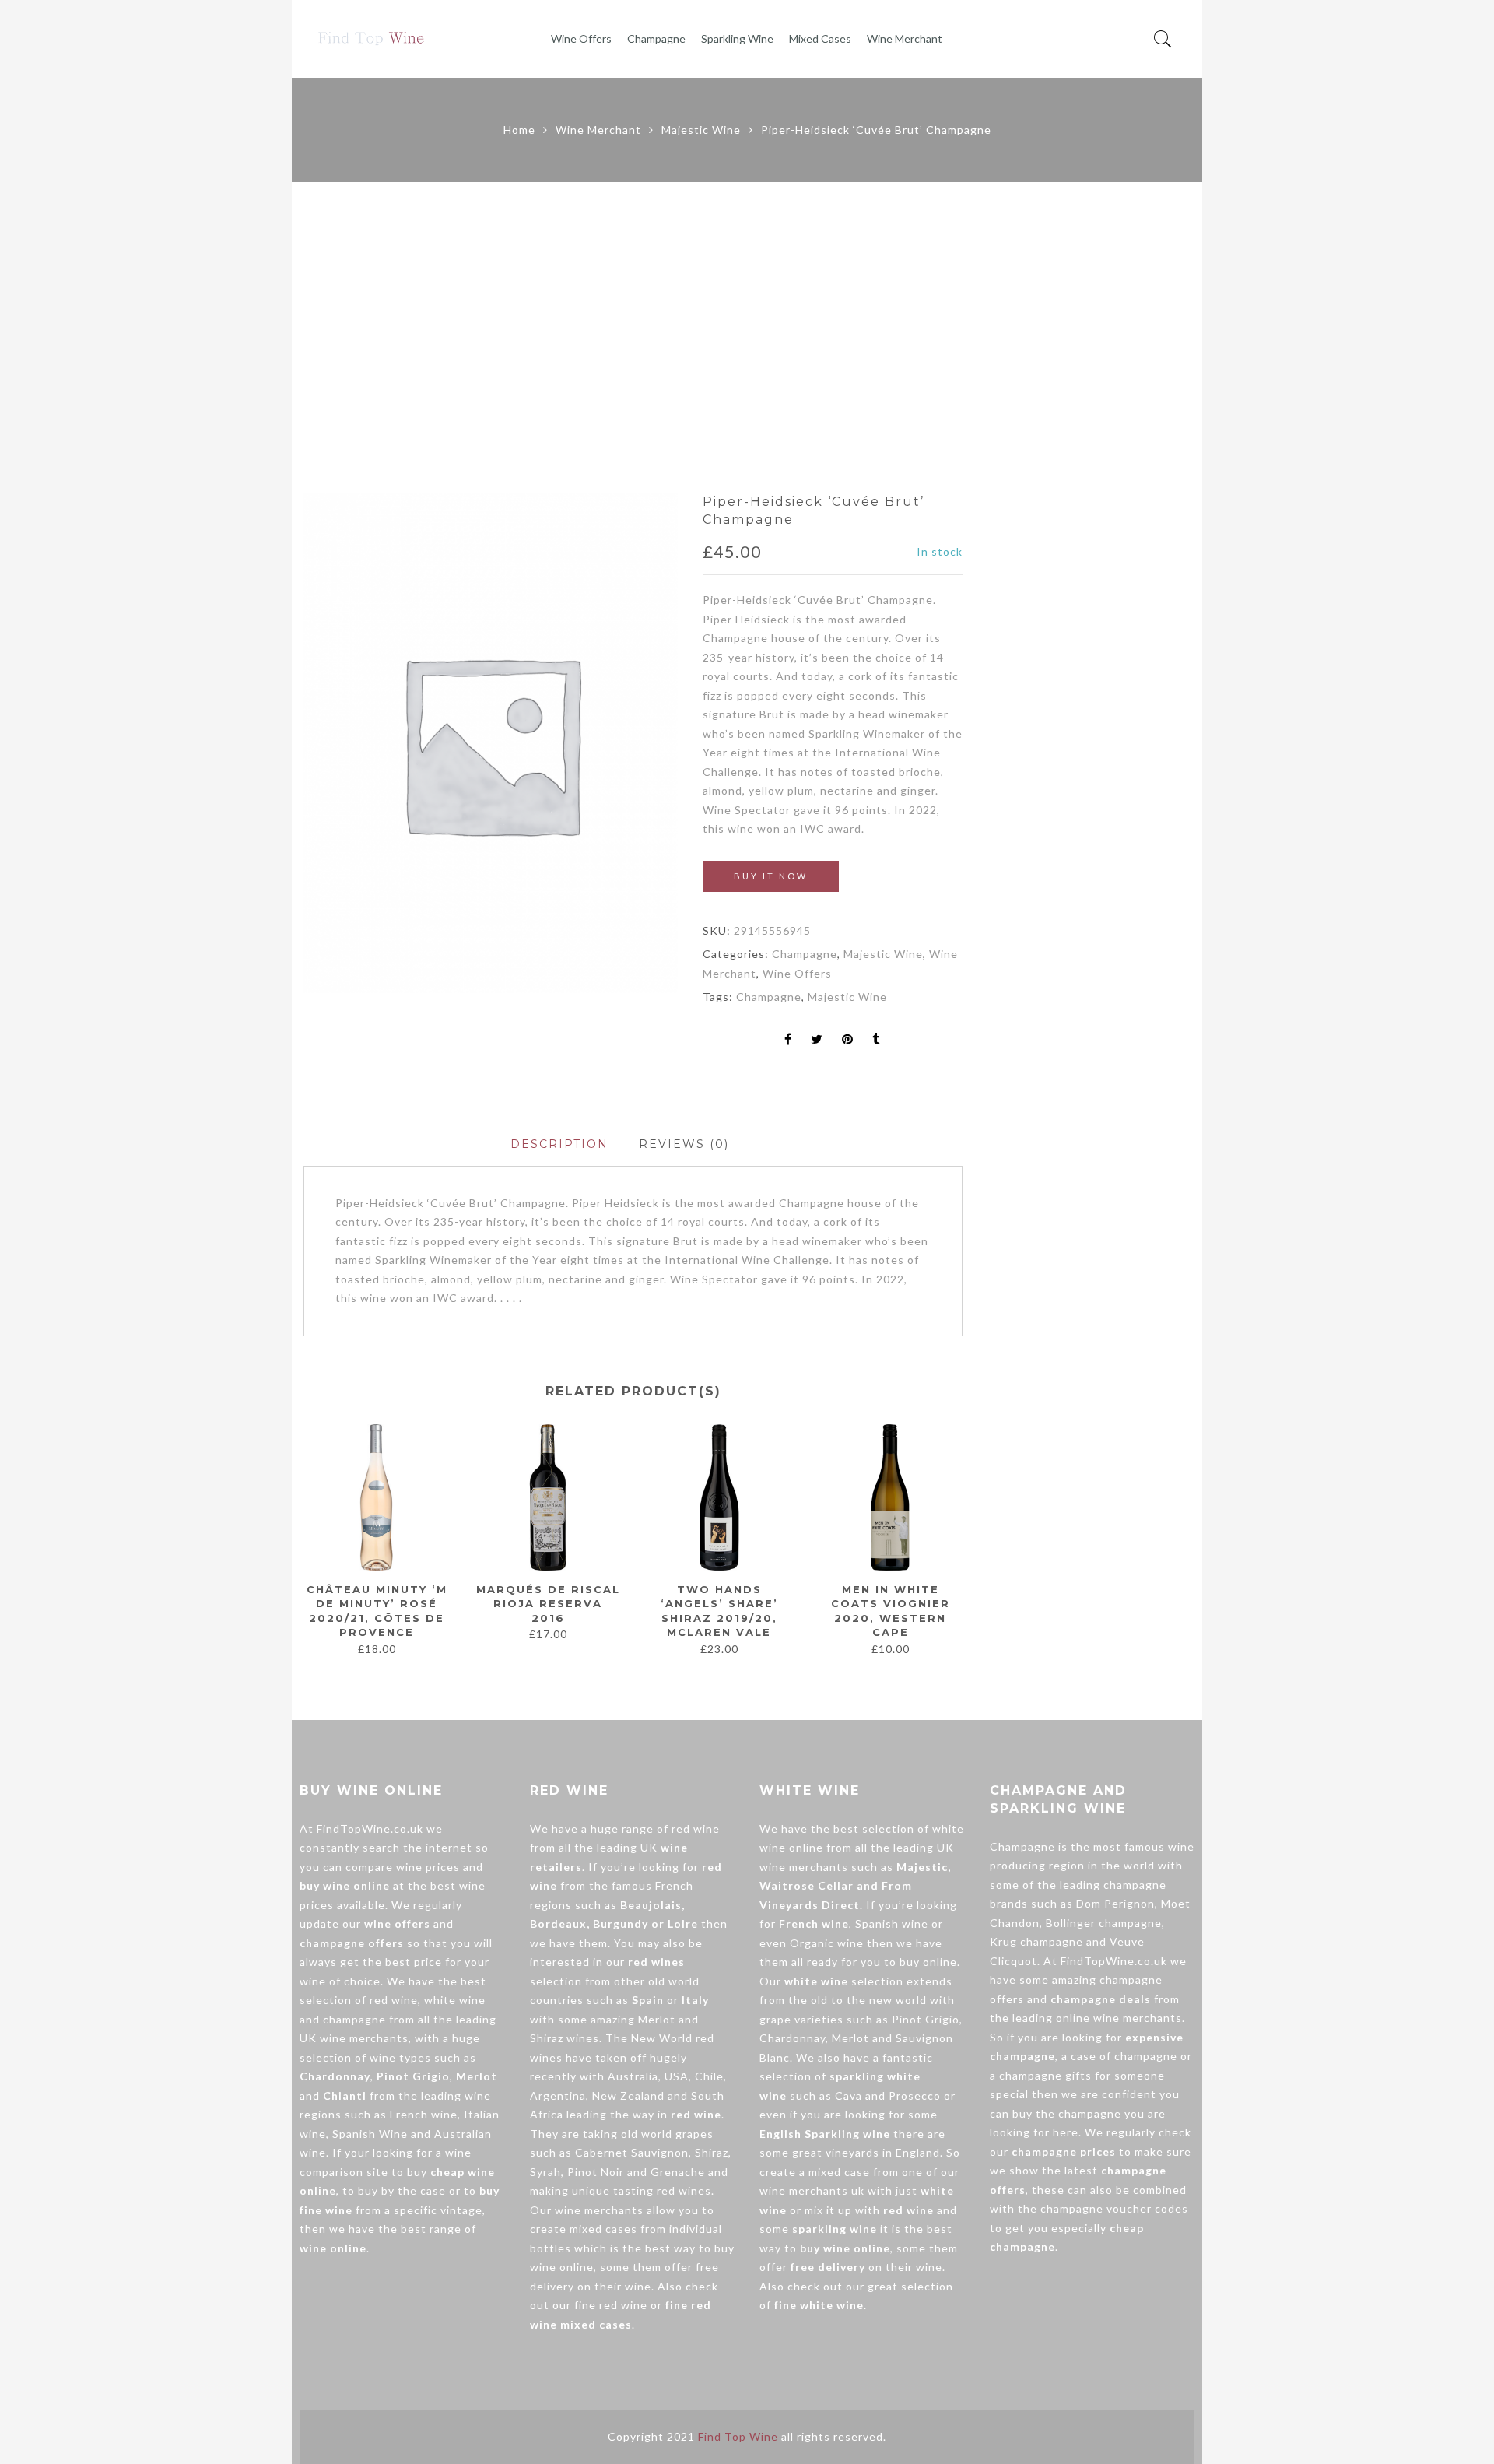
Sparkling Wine (737, 39)
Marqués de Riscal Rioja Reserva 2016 (548, 1604)
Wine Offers (581, 39)
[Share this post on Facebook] (788, 1040)
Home (519, 130)
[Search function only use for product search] (1163, 39)
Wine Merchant (905, 39)
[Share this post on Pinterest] (848, 1040)
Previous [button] (303, 1539)
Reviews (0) (684, 1144)
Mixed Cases (820, 39)
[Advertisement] (747, 338)
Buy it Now (771, 876)
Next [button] (956, 1539)
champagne (354, 2019)
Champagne (656, 39)
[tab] (559, 1144)
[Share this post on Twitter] (817, 1040)
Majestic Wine (701, 130)
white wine (455, 2000)
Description (559, 1144)
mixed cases (603, 2229)
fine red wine (611, 2305)
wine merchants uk (812, 2190)
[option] (491, 743)
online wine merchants (1119, 2018)
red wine (394, 2000)
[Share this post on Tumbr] (876, 1040)
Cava (849, 2095)
